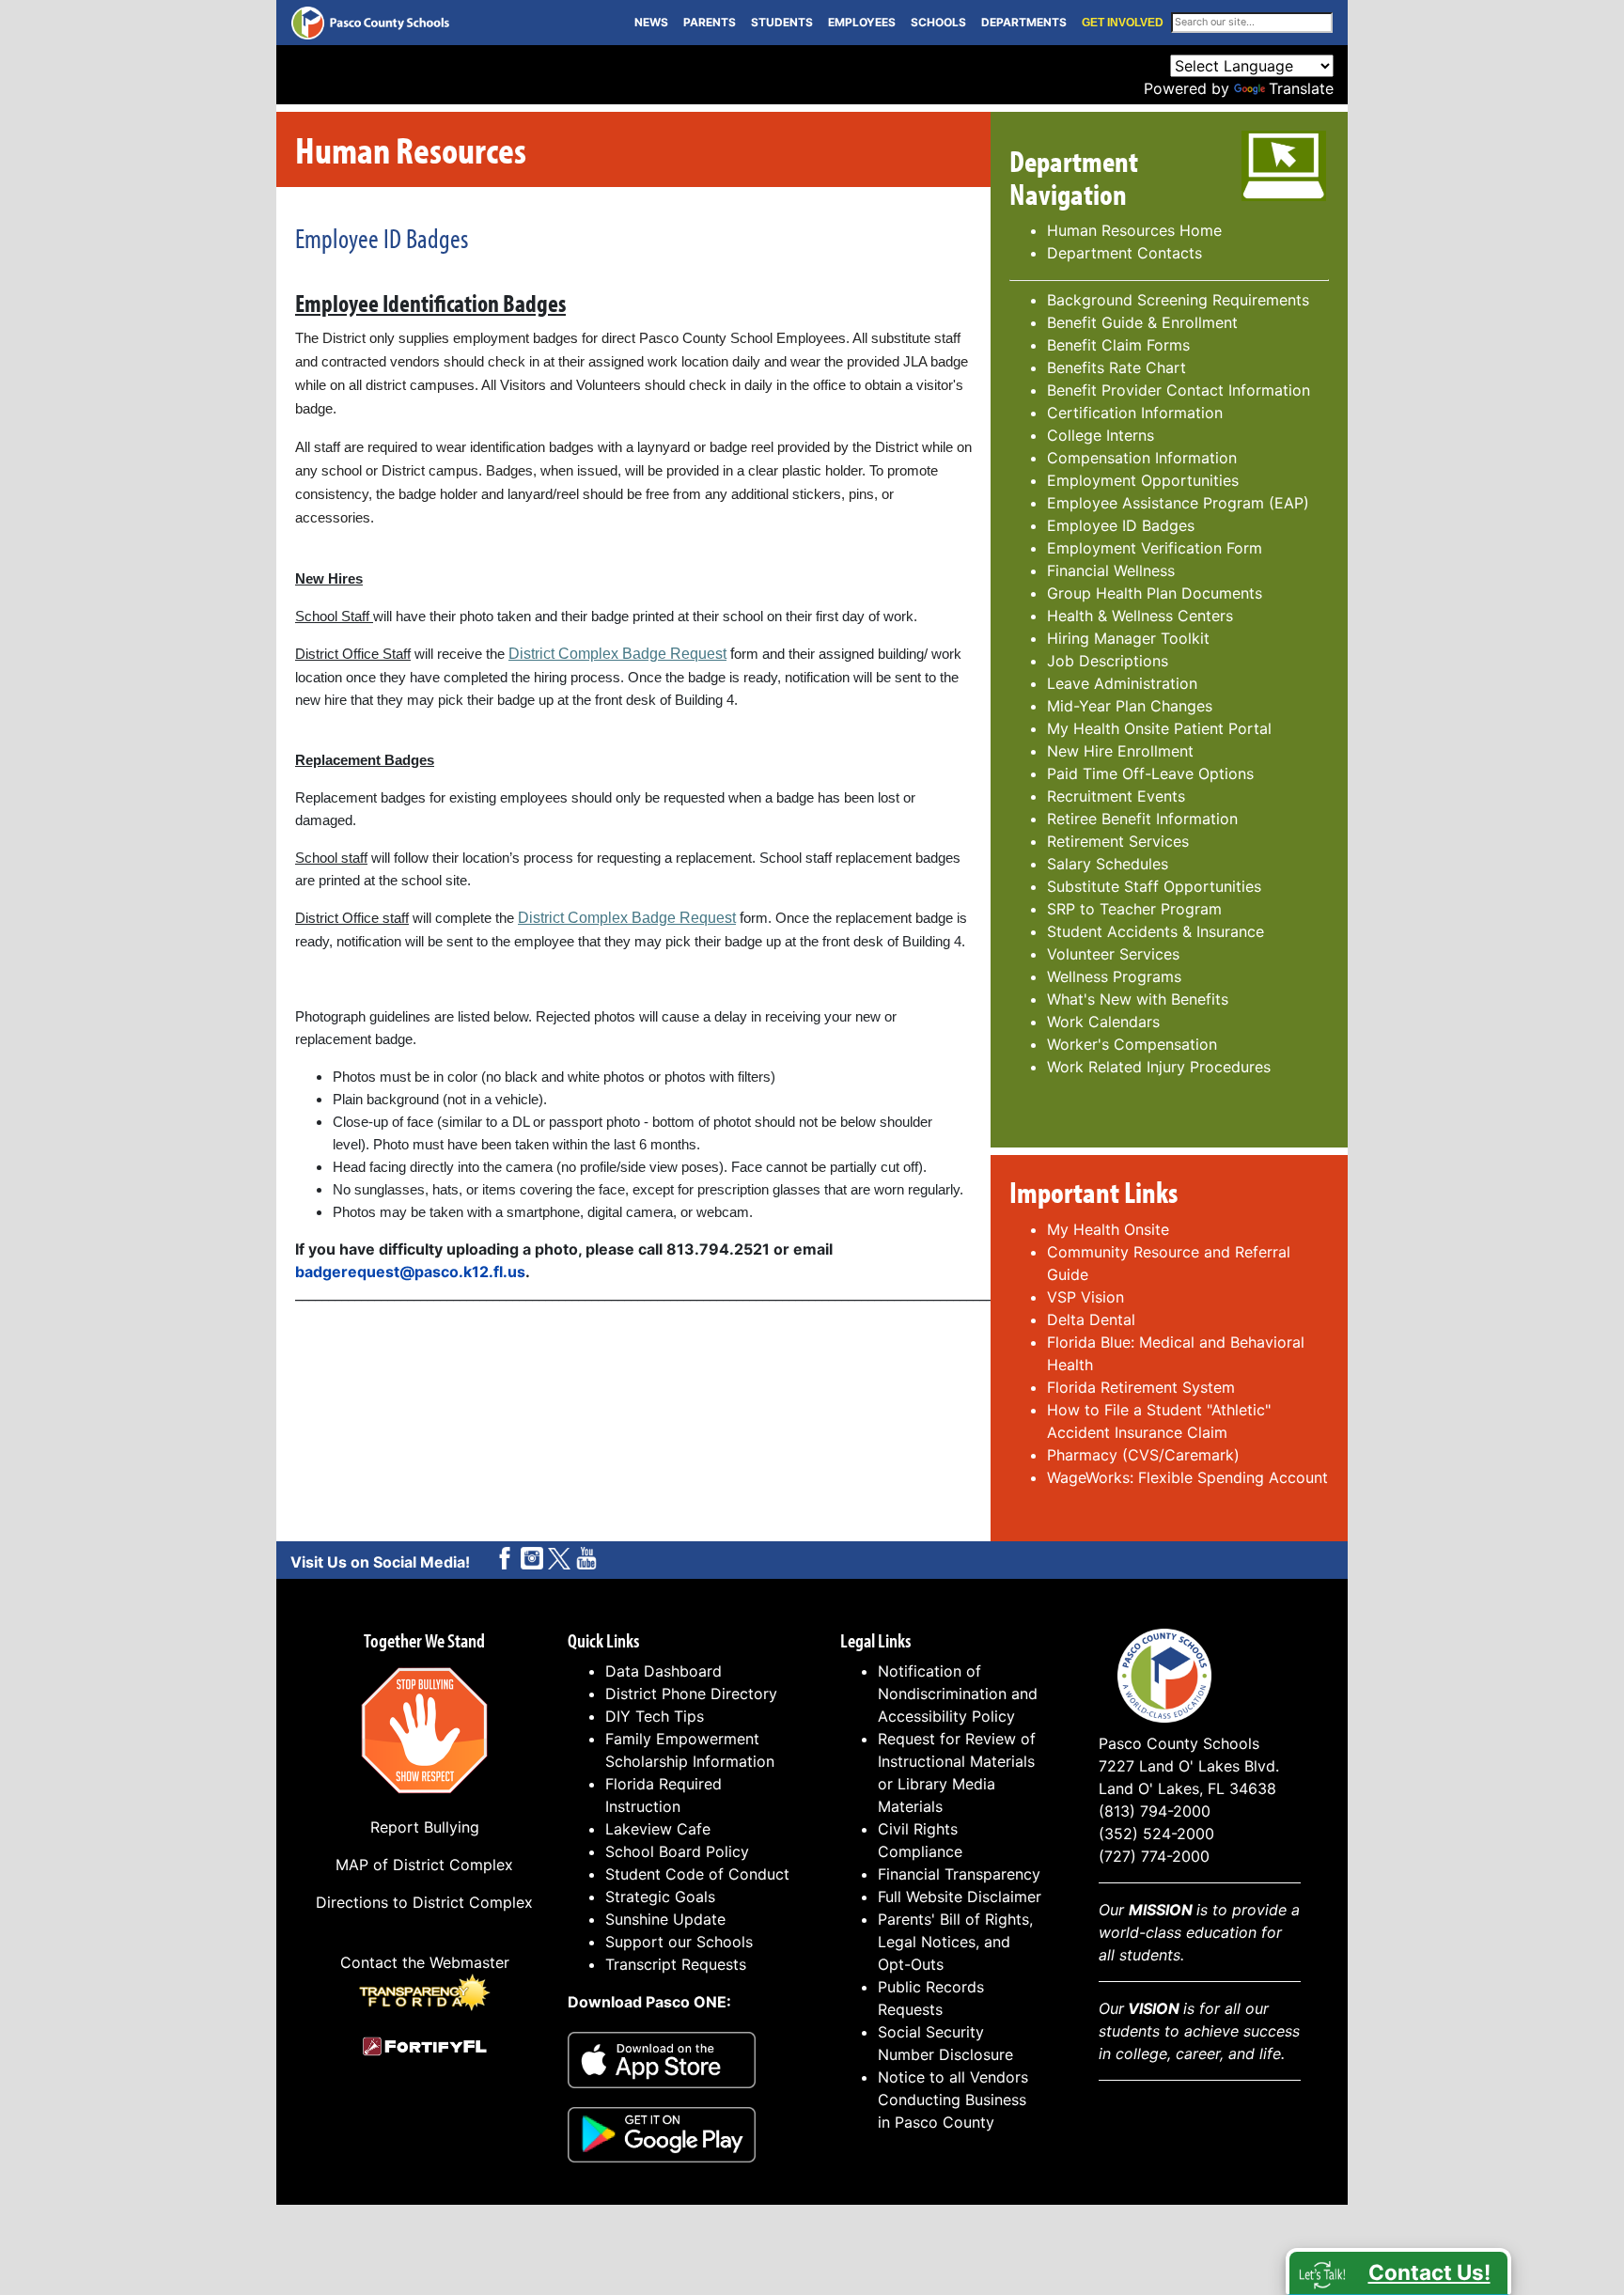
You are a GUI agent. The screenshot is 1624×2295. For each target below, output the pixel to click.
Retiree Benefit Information (1142, 819)
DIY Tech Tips (655, 1716)
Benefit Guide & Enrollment (1142, 322)
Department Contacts (1124, 253)
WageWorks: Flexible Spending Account (1187, 1477)
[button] (1398, 2272)
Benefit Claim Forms (1118, 345)
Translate (1301, 88)
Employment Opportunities (1143, 480)
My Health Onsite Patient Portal (1159, 728)
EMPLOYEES (862, 22)
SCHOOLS (938, 22)
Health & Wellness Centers (1140, 616)
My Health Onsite (1108, 1229)
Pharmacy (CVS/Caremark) (1143, 1455)
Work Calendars (1103, 1022)
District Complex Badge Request (617, 654)
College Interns (1101, 435)
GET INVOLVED (1123, 23)
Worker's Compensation (1132, 1044)
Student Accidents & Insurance (1156, 931)
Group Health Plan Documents (1155, 593)
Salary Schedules (1108, 864)
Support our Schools (679, 1942)
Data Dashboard (664, 1671)
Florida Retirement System (1143, 1387)
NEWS (651, 22)
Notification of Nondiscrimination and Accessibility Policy (958, 1694)
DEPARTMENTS (1024, 22)
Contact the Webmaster (425, 1962)
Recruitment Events (1116, 796)
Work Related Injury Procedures (1159, 1067)
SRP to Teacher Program (1134, 909)
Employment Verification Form (1155, 548)
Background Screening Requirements (1178, 300)
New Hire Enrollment (1120, 751)
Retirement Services (1118, 841)
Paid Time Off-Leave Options (1150, 773)
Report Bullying (425, 1827)
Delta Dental (1091, 1319)
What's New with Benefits (1138, 999)
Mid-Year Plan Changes (1130, 706)
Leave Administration (1122, 683)
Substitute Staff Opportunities (1154, 886)
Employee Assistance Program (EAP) (1178, 503)
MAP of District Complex (424, 1865)
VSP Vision (1085, 1297)
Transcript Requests (676, 1964)
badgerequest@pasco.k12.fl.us (410, 1272)
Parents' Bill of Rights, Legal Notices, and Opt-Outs (955, 1942)
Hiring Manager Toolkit (1128, 638)
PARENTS (710, 22)
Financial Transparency (959, 1874)
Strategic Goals (660, 1897)
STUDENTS (782, 22)
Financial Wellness (1111, 570)
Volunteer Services (1113, 954)
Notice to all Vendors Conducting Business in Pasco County (953, 2100)
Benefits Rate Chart (1116, 367)
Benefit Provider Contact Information (1179, 390)
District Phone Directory (691, 1694)
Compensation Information (1142, 458)
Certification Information (1135, 413)
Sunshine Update (665, 1919)
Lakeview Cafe (658, 1829)
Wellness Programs (1114, 976)
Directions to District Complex (424, 1902)
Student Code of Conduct (697, 1874)
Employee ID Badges (1121, 525)
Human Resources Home (1134, 230)
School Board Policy (677, 1851)
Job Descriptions (1108, 661)
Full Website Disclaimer (960, 1897)
